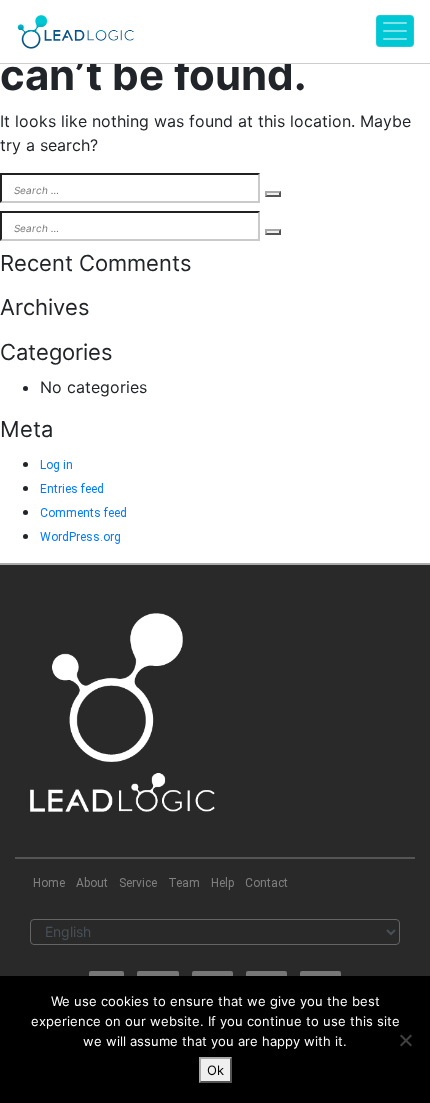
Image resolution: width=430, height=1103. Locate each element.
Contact (266, 883)
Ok (215, 1070)
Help (222, 883)
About (92, 883)
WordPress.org (80, 537)
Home (49, 883)
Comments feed (83, 513)
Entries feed (72, 489)
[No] (405, 1040)
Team (184, 883)
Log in (56, 465)
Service (138, 883)
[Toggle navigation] (395, 31)
